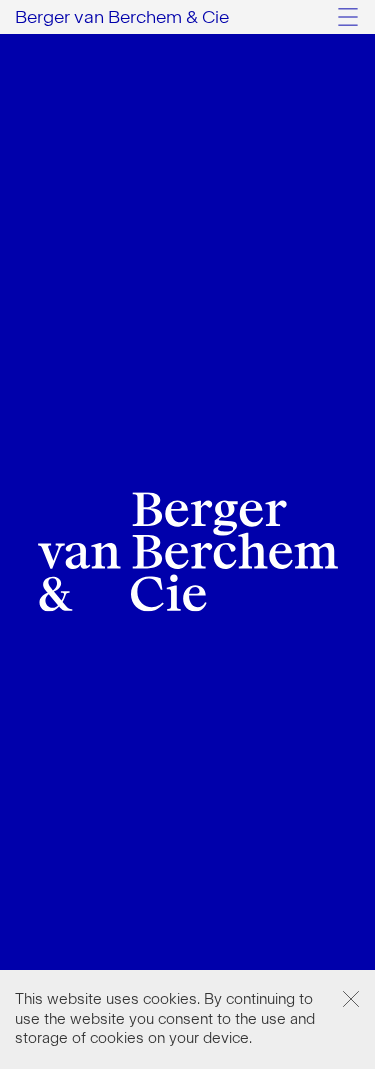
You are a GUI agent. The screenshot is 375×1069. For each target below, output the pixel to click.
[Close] (351, 999)
